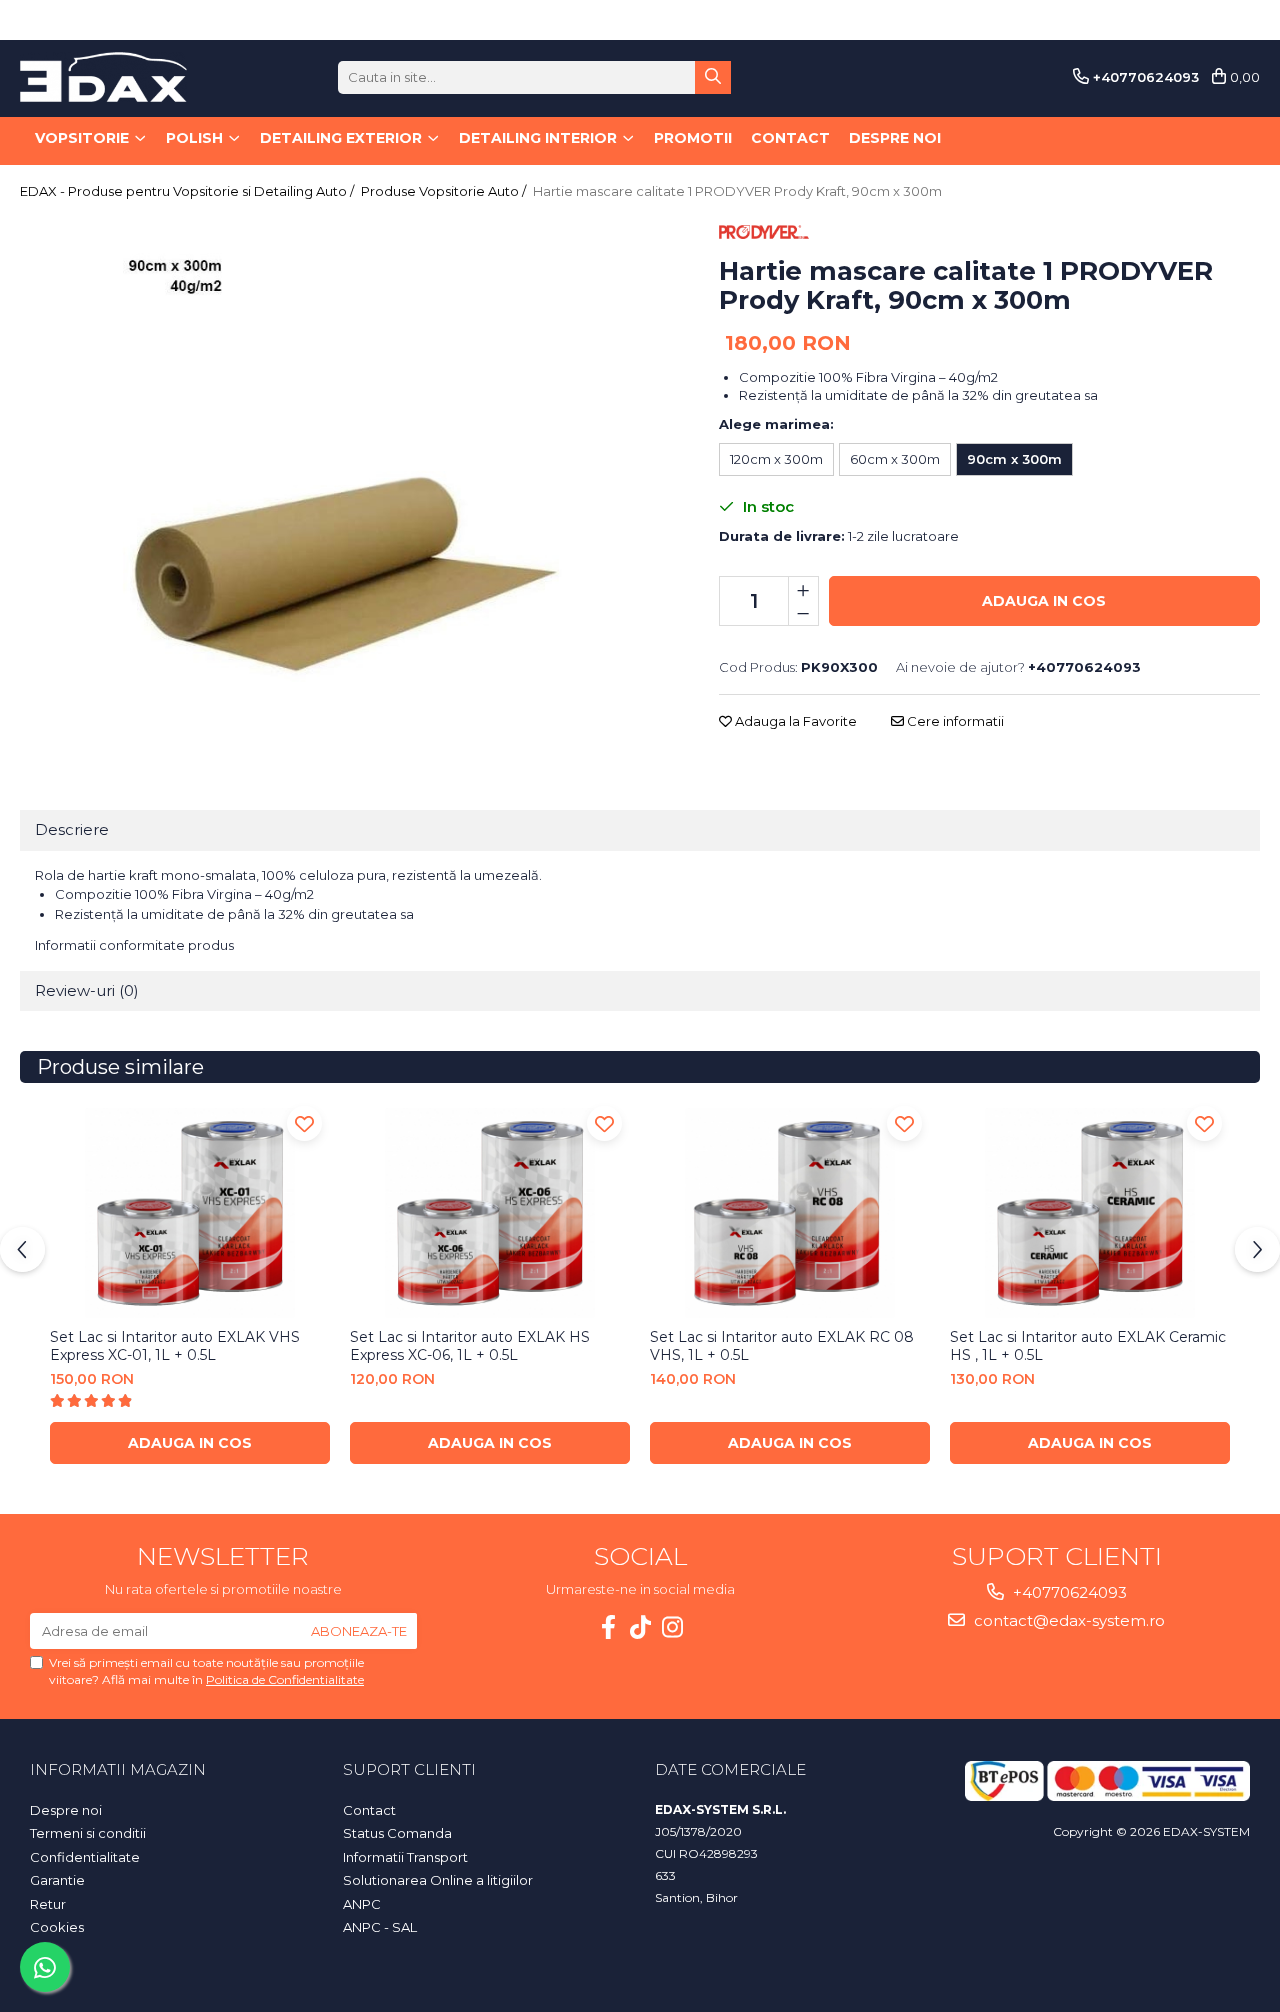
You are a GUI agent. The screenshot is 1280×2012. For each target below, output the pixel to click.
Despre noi (895, 138)
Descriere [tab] (72, 829)
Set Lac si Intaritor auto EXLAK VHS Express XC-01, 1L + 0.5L (175, 1346)
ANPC (362, 1904)
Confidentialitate (85, 1857)
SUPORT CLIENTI (409, 1769)
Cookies (57, 1927)
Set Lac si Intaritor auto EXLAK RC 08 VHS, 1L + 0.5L (782, 1346)
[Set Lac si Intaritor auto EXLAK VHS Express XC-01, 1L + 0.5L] (190, 1213)
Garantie (57, 1880)
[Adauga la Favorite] (304, 1123)
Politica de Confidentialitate (285, 1679)
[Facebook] (608, 1627)
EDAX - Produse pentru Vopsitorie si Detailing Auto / (188, 191)
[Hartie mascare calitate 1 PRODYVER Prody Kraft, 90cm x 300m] (344, 468)
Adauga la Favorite (794, 721)
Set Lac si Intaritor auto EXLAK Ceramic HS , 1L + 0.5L (1088, 1346)
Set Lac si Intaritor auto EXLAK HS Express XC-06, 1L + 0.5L (470, 1346)
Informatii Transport (405, 1857)
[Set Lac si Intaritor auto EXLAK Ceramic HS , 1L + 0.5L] (1090, 1213)
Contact (790, 138)
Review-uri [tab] (87, 990)
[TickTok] (640, 1627)
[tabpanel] (344, 468)
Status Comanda (397, 1833)
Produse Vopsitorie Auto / (445, 191)
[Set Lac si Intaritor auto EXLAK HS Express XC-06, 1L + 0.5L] (490, 1213)
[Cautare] (713, 77)
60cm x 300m (895, 459)
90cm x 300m (1014, 459)
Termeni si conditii (88, 1833)
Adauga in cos (1044, 601)
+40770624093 (1068, 1592)
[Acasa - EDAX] (120, 77)
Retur (48, 1904)
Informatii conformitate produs (134, 945)
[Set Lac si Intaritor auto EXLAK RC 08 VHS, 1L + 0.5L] (790, 1213)
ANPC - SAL (380, 1927)
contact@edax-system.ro (1067, 1620)
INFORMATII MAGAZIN (118, 1769)
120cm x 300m (776, 459)
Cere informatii (954, 721)
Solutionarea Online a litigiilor (438, 1880)
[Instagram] (672, 1627)
